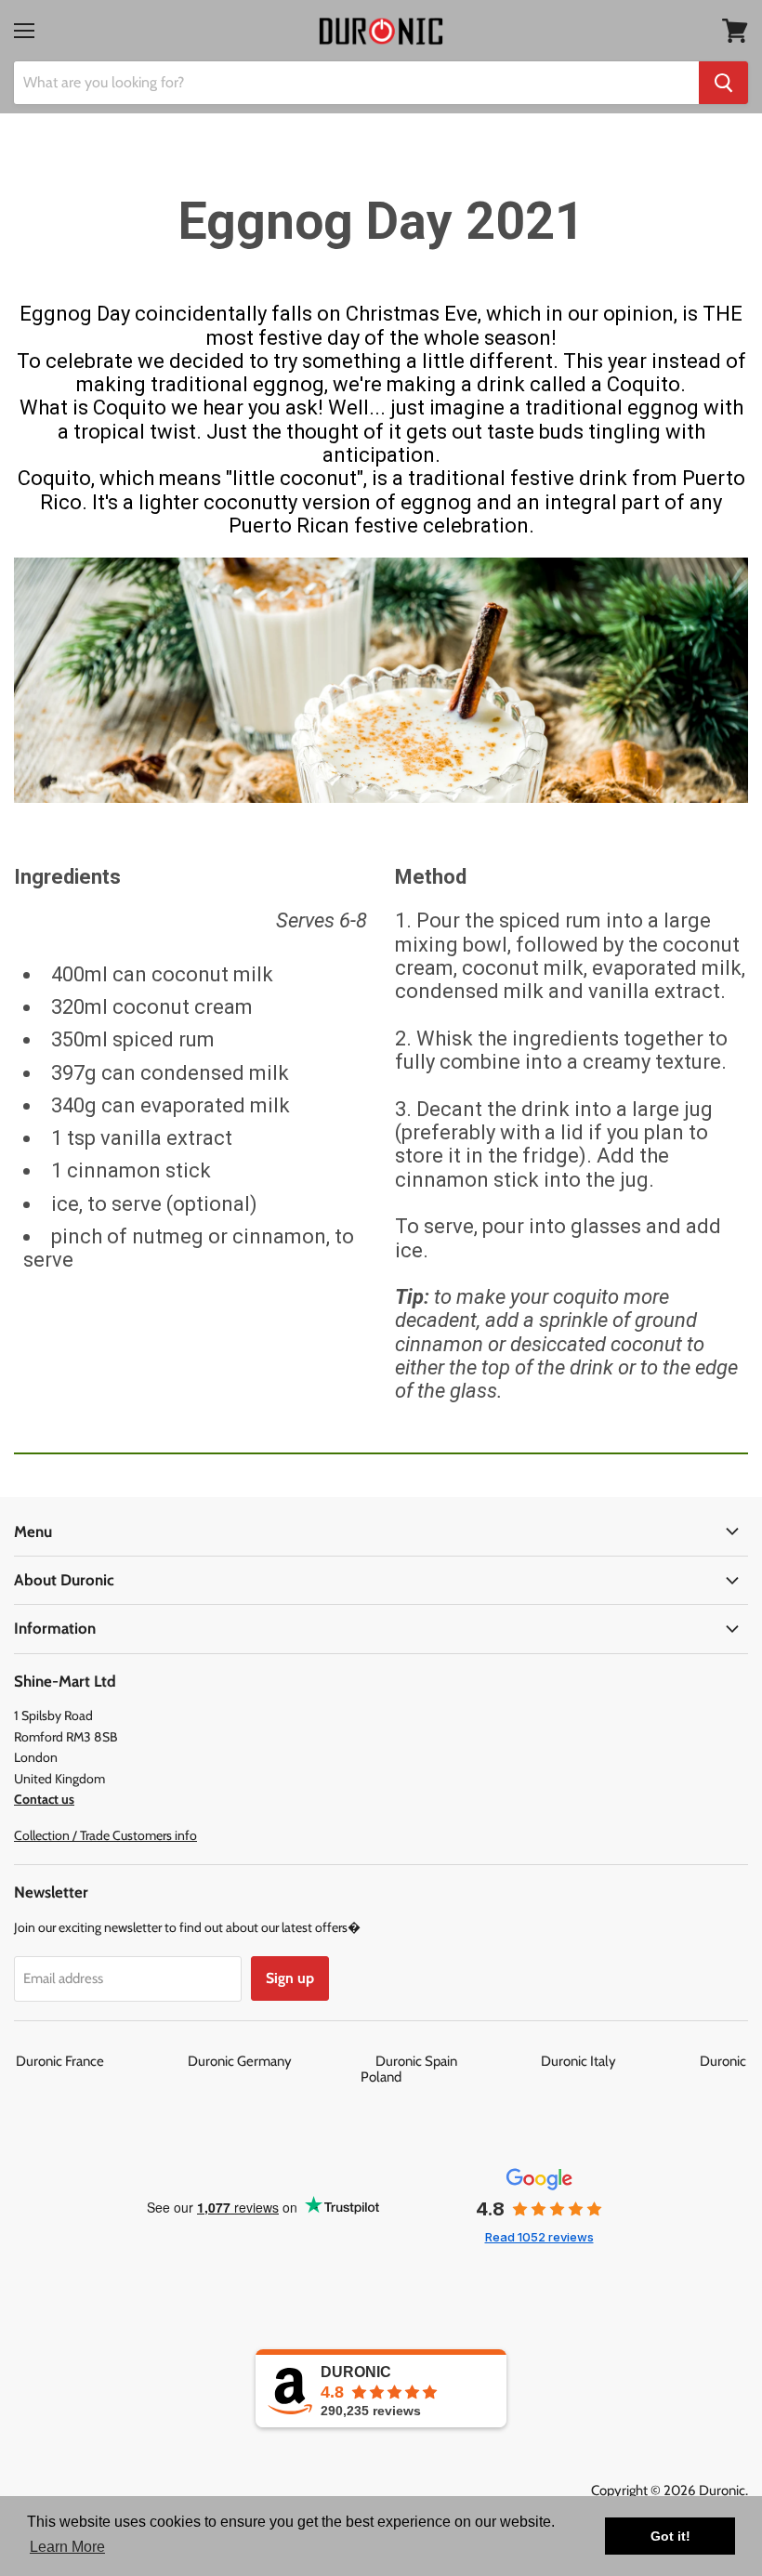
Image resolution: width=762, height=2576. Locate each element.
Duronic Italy (619, 2061)
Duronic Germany (280, 2061)
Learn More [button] (67, 2547)
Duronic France (100, 2061)
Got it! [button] (670, 2536)
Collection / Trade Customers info (105, 1835)
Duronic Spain (457, 2061)
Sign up (290, 1978)
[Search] (723, 83)
